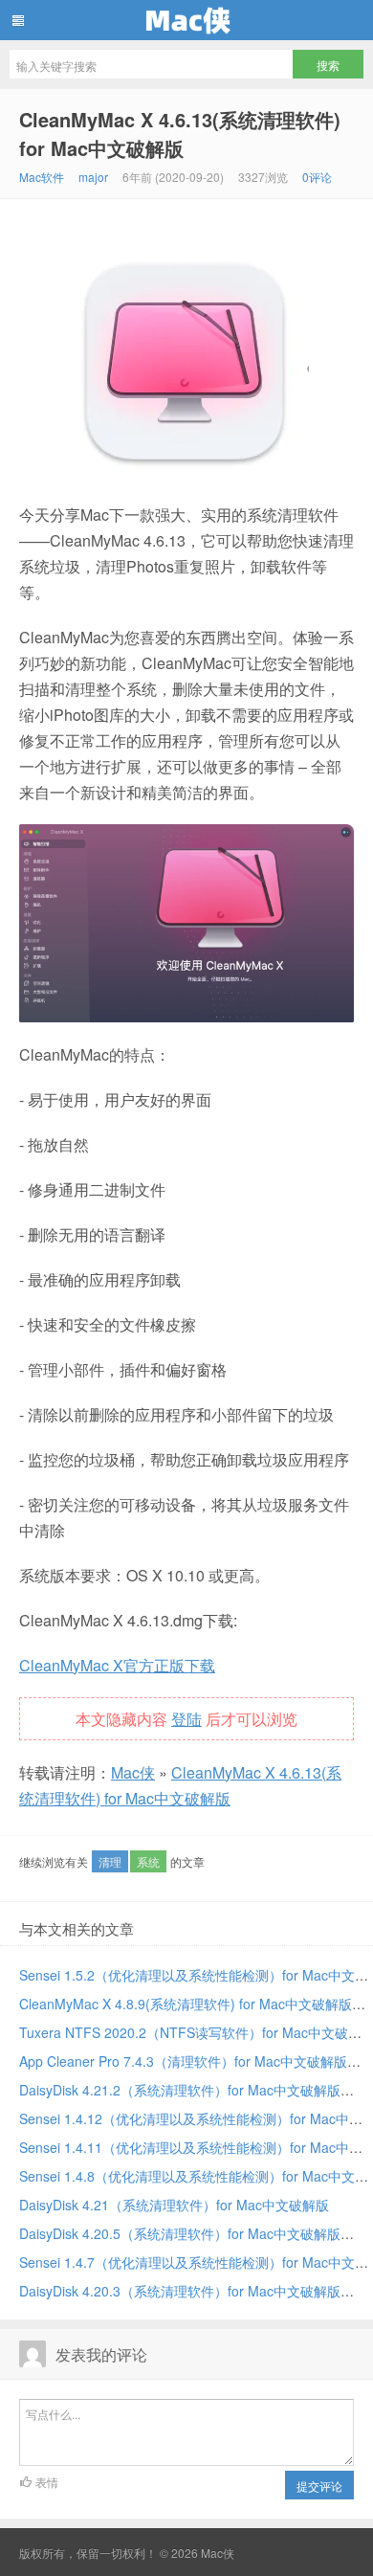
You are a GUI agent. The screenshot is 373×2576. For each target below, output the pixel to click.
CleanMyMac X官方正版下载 (117, 1665)
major (93, 177)
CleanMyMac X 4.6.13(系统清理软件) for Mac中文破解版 (180, 134)
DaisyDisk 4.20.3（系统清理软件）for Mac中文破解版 (180, 2291)
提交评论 (319, 2486)
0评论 (317, 177)
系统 (148, 1861)
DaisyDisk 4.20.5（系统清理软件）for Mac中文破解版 (180, 2233)
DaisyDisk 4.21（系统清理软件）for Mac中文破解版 (174, 2205)
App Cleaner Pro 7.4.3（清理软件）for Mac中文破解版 (183, 2061)
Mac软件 (42, 177)
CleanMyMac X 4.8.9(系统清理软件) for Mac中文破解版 (186, 2004)
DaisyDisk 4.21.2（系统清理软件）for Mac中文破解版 (180, 2090)
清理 (110, 1861)
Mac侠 (186, 20)
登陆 (186, 1719)
